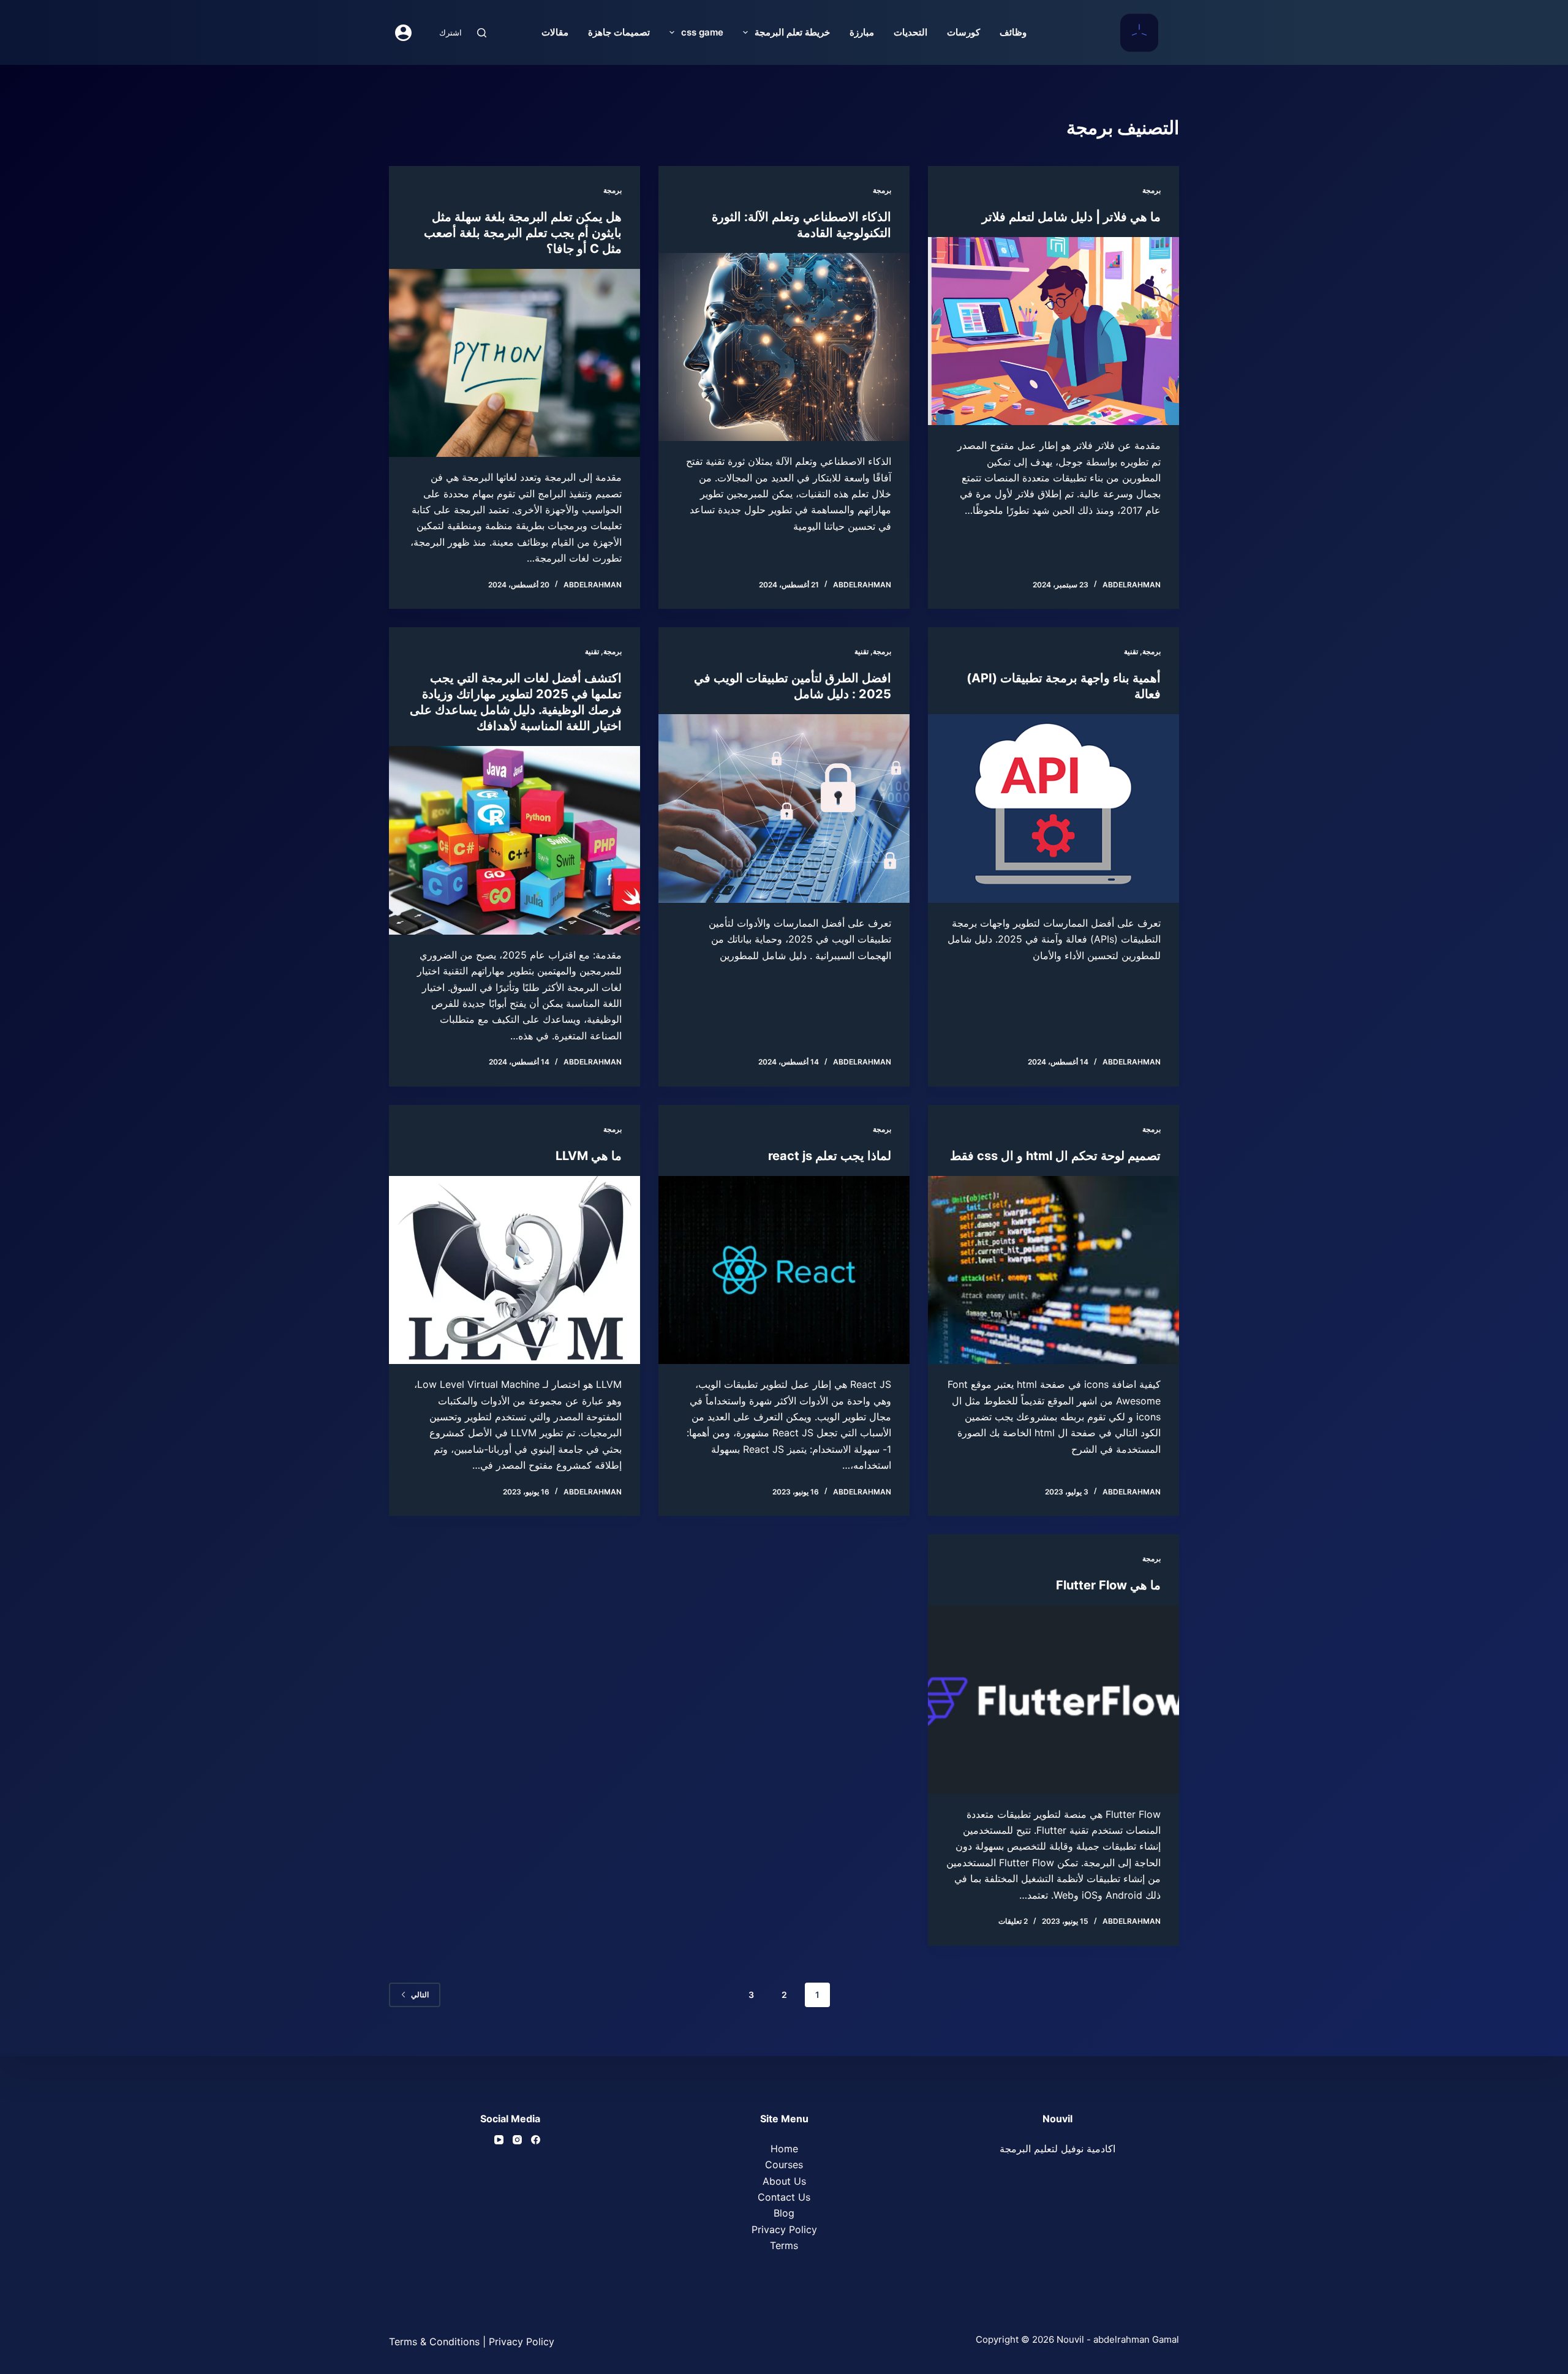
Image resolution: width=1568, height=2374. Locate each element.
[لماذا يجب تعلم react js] (784, 1270)
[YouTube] (499, 2140)
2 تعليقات (1013, 1921)
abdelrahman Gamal (1136, 2339)
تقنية (1131, 651)
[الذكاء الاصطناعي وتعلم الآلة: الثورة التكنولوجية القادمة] (784, 347)
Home (784, 2149)
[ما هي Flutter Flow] (1053, 1700)
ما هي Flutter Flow (1108, 1585)
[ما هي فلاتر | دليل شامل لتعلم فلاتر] (1053, 331)
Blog (784, 2213)
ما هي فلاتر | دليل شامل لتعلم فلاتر (1071, 217)
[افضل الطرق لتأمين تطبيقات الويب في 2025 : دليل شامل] (784, 808)
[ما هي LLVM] (514, 1270)
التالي (420, 1995)
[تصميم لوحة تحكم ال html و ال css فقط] (1053, 1270)
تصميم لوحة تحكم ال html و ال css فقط (1055, 1156)
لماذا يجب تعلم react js (830, 1156)
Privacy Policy (784, 2229)
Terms (784, 2245)
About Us (784, 2181)
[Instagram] (517, 2140)
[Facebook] (536, 2140)
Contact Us (784, 2197)
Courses (784, 2165)
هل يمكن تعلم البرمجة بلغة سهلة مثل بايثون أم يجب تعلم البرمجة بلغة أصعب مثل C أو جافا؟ (523, 233)
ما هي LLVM (589, 1156)
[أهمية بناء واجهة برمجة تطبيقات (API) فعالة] (1053, 808)
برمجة (1151, 190)
